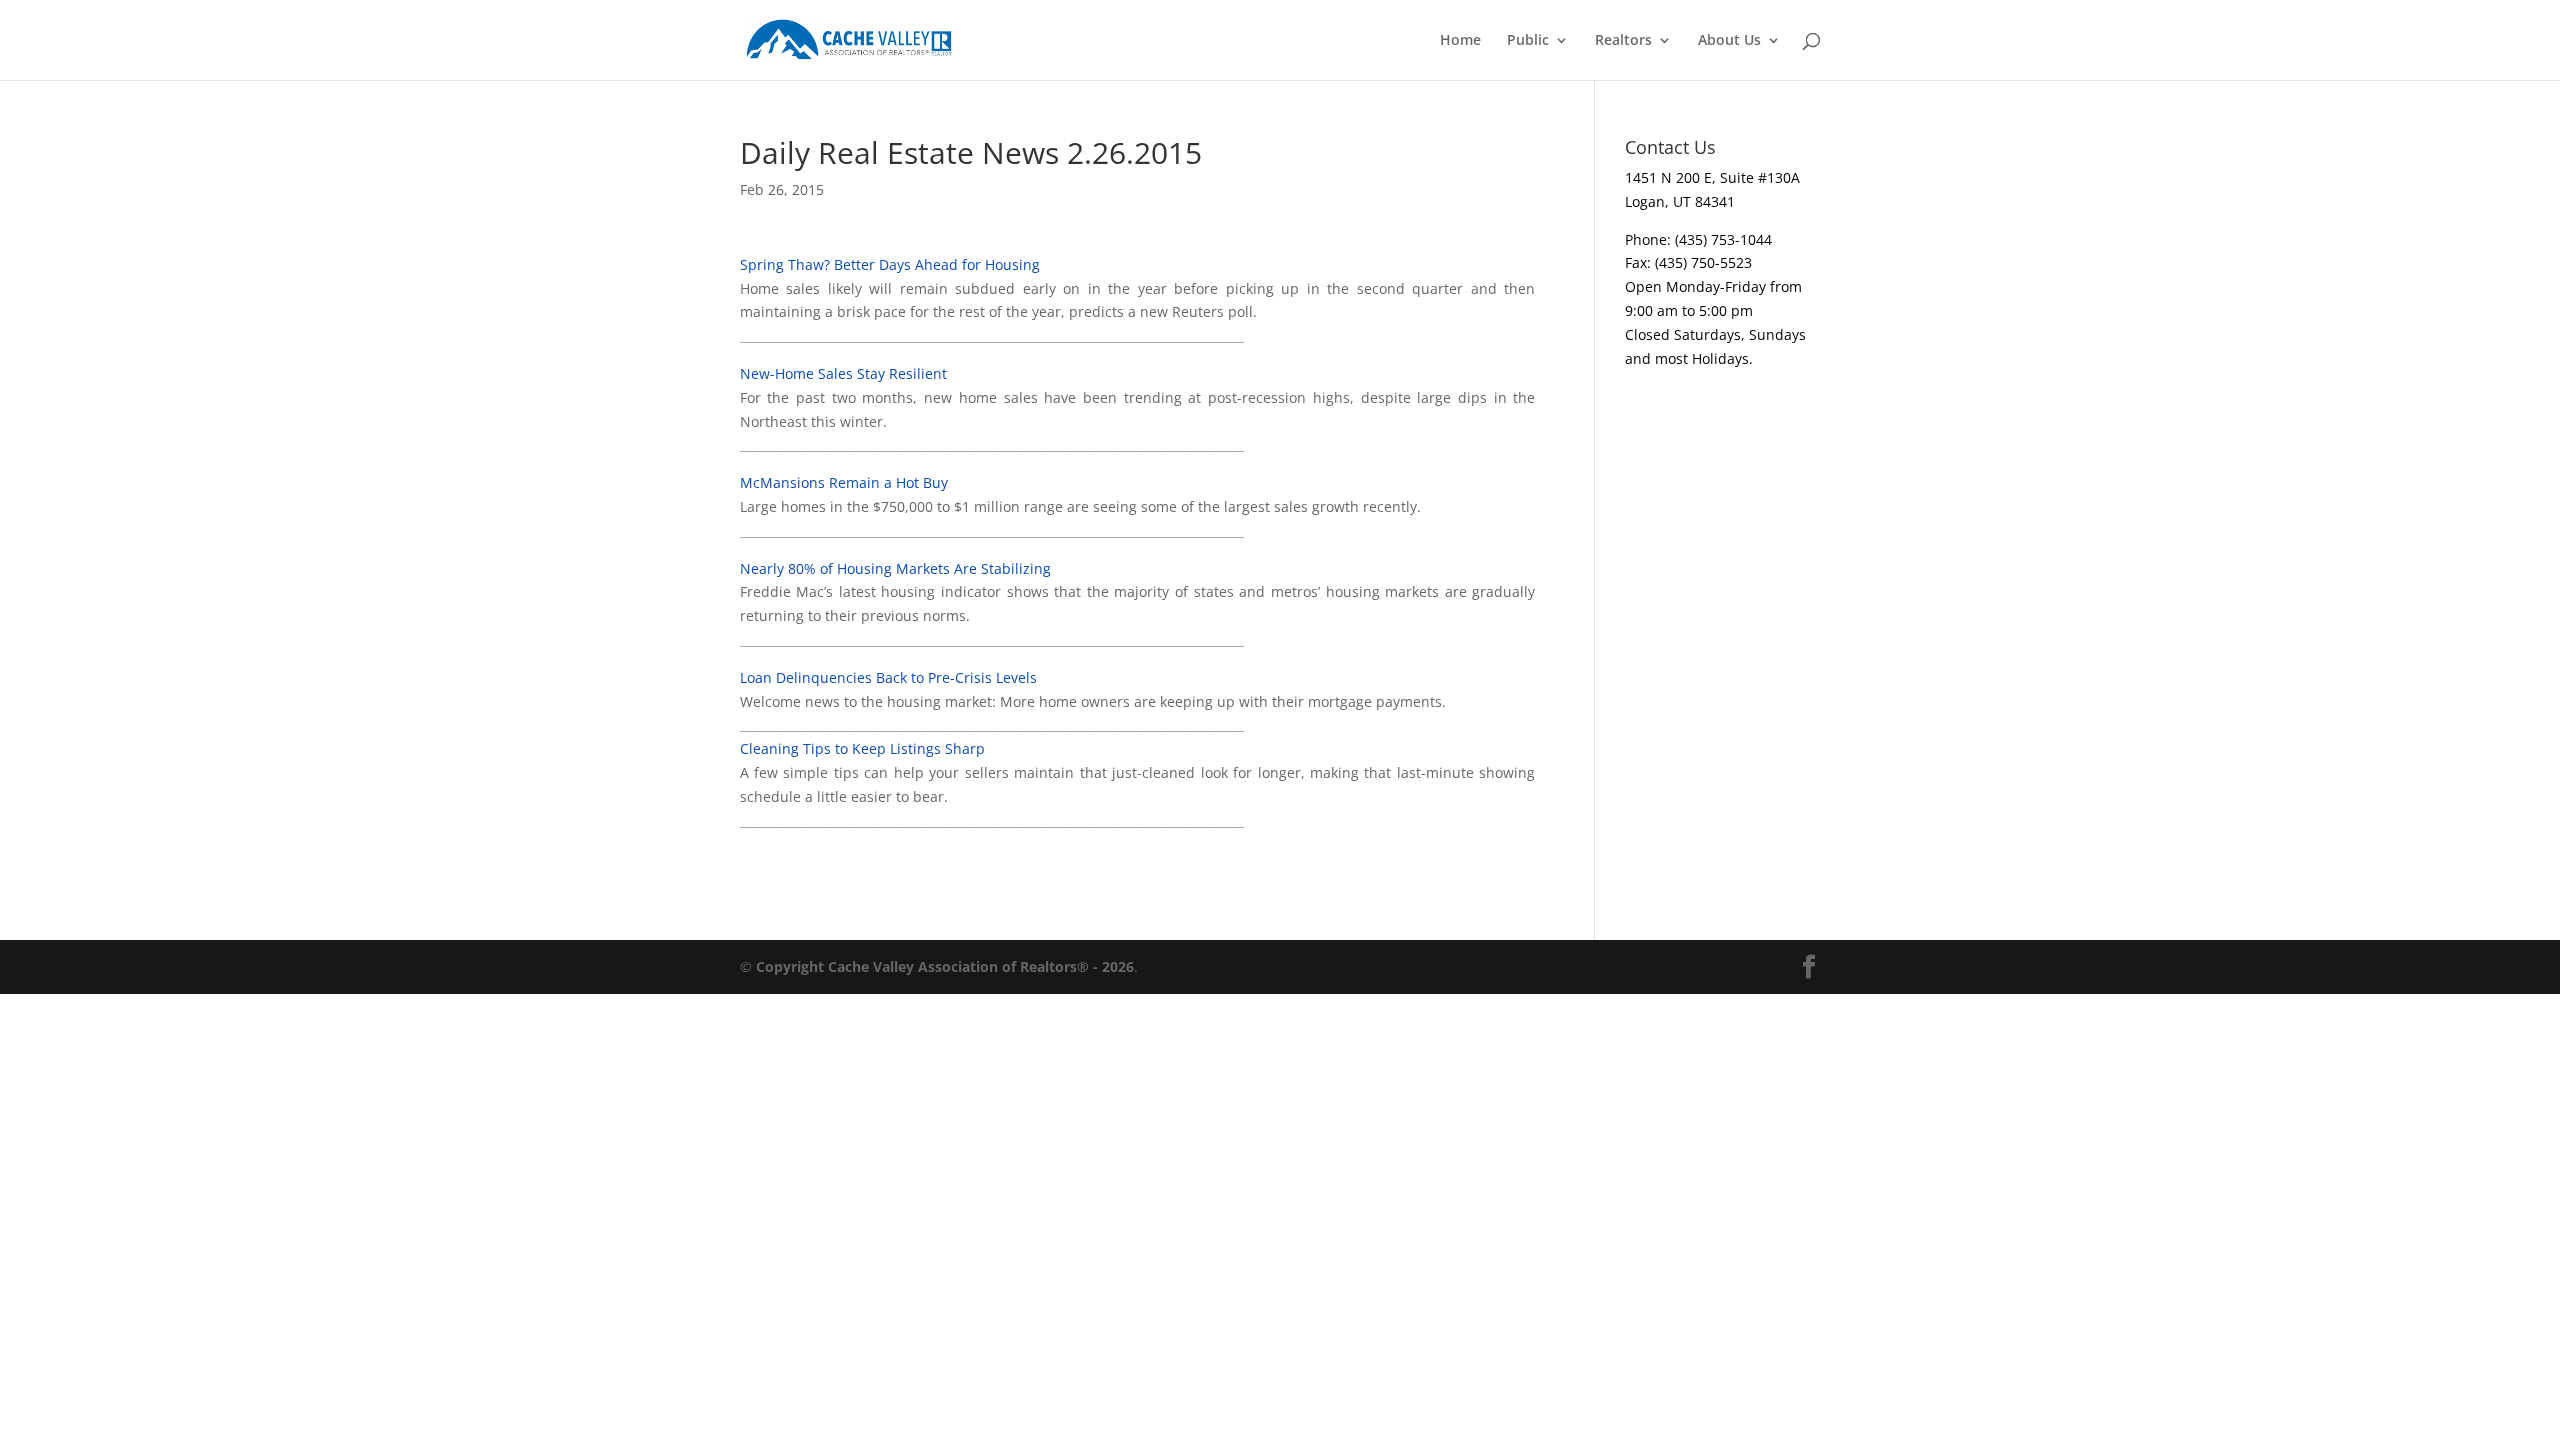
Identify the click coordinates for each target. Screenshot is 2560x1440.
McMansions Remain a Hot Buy (844, 482)
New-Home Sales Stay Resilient (843, 373)
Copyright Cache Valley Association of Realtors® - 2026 (945, 966)
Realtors (1623, 41)
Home (1460, 41)
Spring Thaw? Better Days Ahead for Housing (890, 264)
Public (1528, 41)
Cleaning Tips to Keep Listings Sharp (862, 748)
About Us (1729, 41)
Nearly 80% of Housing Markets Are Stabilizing (895, 568)
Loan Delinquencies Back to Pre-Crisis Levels (888, 677)
